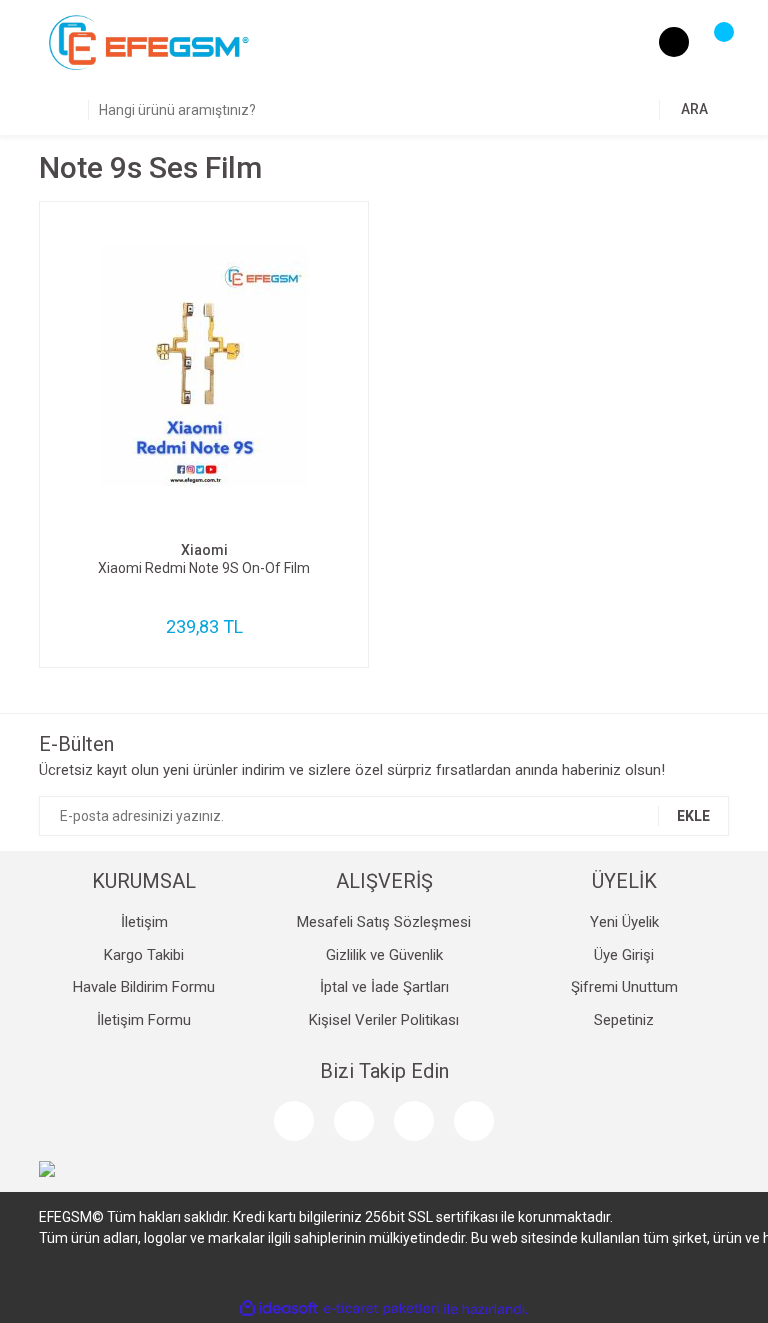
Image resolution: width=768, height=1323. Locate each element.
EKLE (693, 816)
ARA (694, 109)
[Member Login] (674, 42)
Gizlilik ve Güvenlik (384, 955)
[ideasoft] (279, 1309)
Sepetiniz (624, 1020)
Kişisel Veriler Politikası (384, 1020)
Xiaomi (204, 550)
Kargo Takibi (144, 955)
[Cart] (714, 42)
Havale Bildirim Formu (144, 987)
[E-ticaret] (381, 1309)
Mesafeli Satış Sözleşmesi (384, 922)
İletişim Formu (144, 1020)
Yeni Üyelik (624, 922)
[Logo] (149, 42)
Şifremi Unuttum (624, 987)
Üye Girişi (624, 955)
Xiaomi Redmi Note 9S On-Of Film (204, 568)
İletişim (144, 922)
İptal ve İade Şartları (384, 987)
